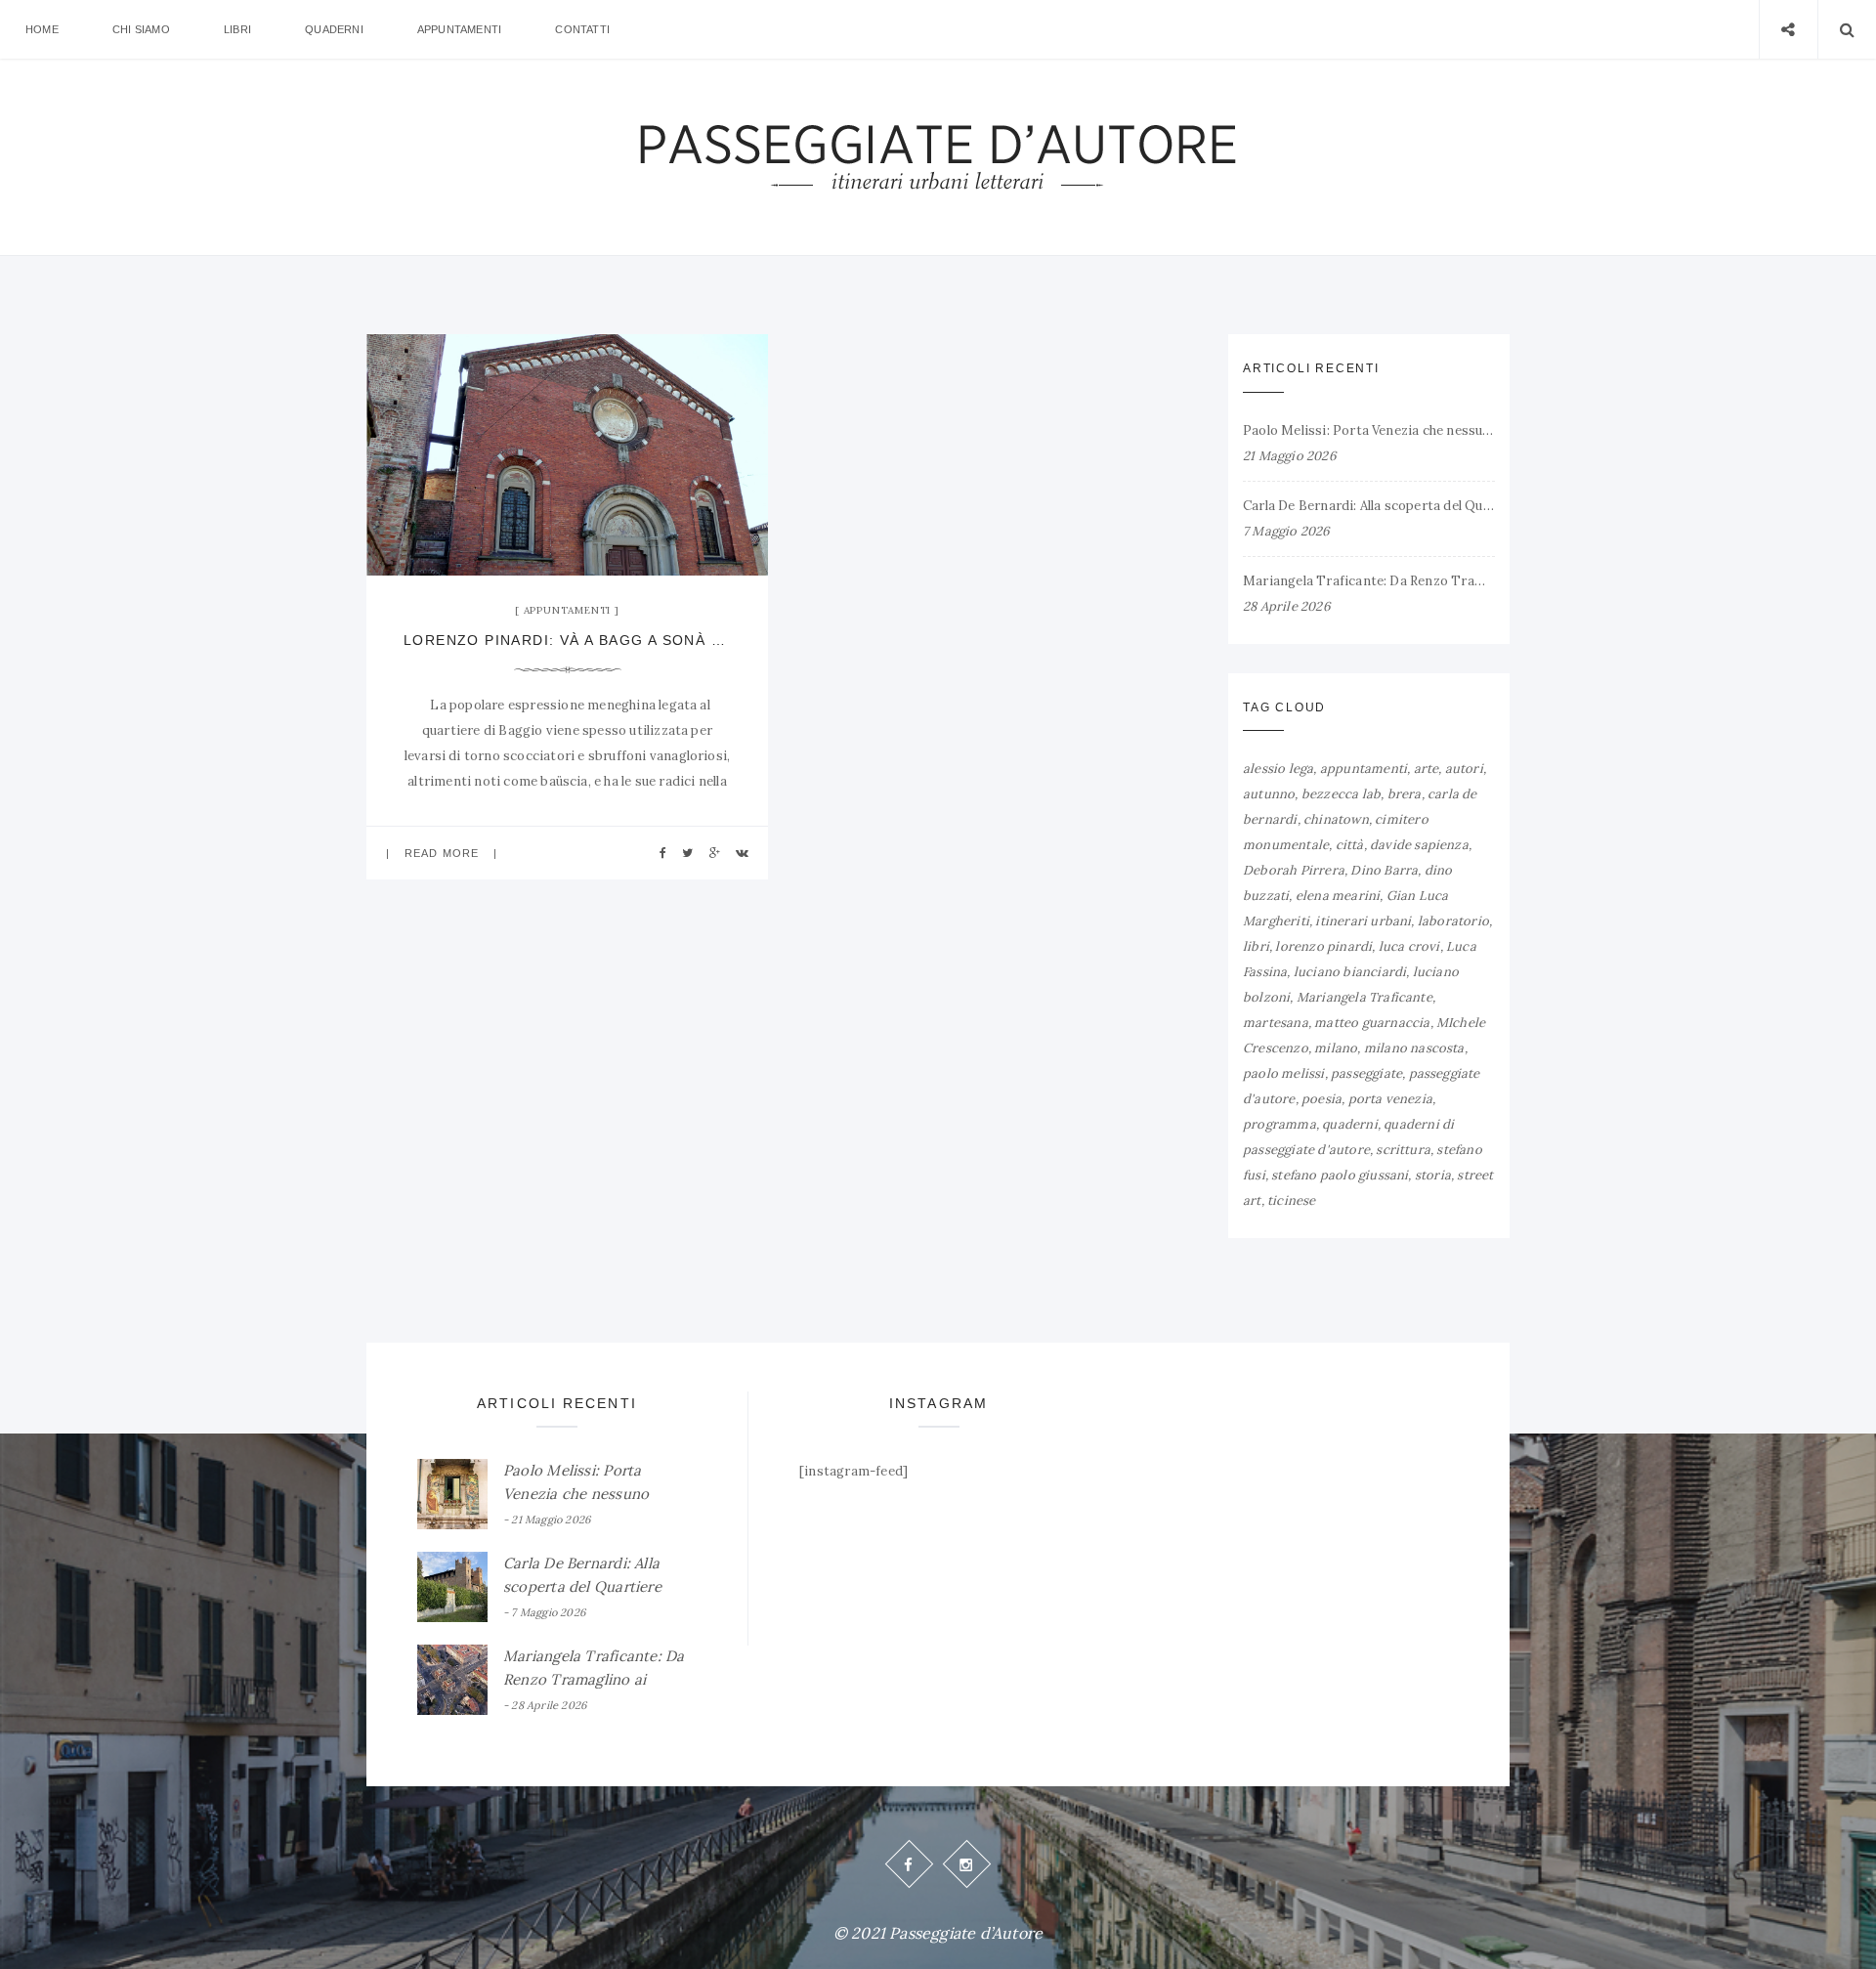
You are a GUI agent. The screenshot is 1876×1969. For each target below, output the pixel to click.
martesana (1276, 1023)
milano (1336, 1048)
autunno (1269, 794)
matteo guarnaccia (1372, 1023)
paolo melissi (1284, 1073)
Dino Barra (1384, 870)
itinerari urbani (1363, 921)
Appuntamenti (459, 29)
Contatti (582, 29)
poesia (1322, 1099)
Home (42, 29)
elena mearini (1338, 896)
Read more (442, 853)
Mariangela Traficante (1364, 997)
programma (1279, 1124)
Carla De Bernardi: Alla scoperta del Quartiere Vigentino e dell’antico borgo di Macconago (1369, 506)
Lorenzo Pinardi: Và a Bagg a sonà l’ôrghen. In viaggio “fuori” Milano (567, 640)
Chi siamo (141, 29)
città (1350, 845)
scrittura (1403, 1150)
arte (1427, 769)
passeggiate (1366, 1073)
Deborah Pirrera (1294, 870)
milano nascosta (1414, 1048)
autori (1464, 769)
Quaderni (334, 29)
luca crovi (1409, 946)
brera (1405, 794)
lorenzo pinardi (1323, 946)
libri (1256, 946)
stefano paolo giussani (1340, 1175)
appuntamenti (1364, 769)
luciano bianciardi (1350, 972)
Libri (237, 29)
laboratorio (1453, 921)
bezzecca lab (1341, 794)
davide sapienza (1419, 845)
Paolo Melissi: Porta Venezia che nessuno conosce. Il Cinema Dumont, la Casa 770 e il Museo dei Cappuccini (1369, 430)
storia (1433, 1175)
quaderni (1350, 1124)
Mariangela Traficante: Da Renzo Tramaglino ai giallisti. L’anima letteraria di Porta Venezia (1369, 581)
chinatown (1336, 819)
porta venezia (1391, 1099)
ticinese (1292, 1200)
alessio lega (1278, 769)
